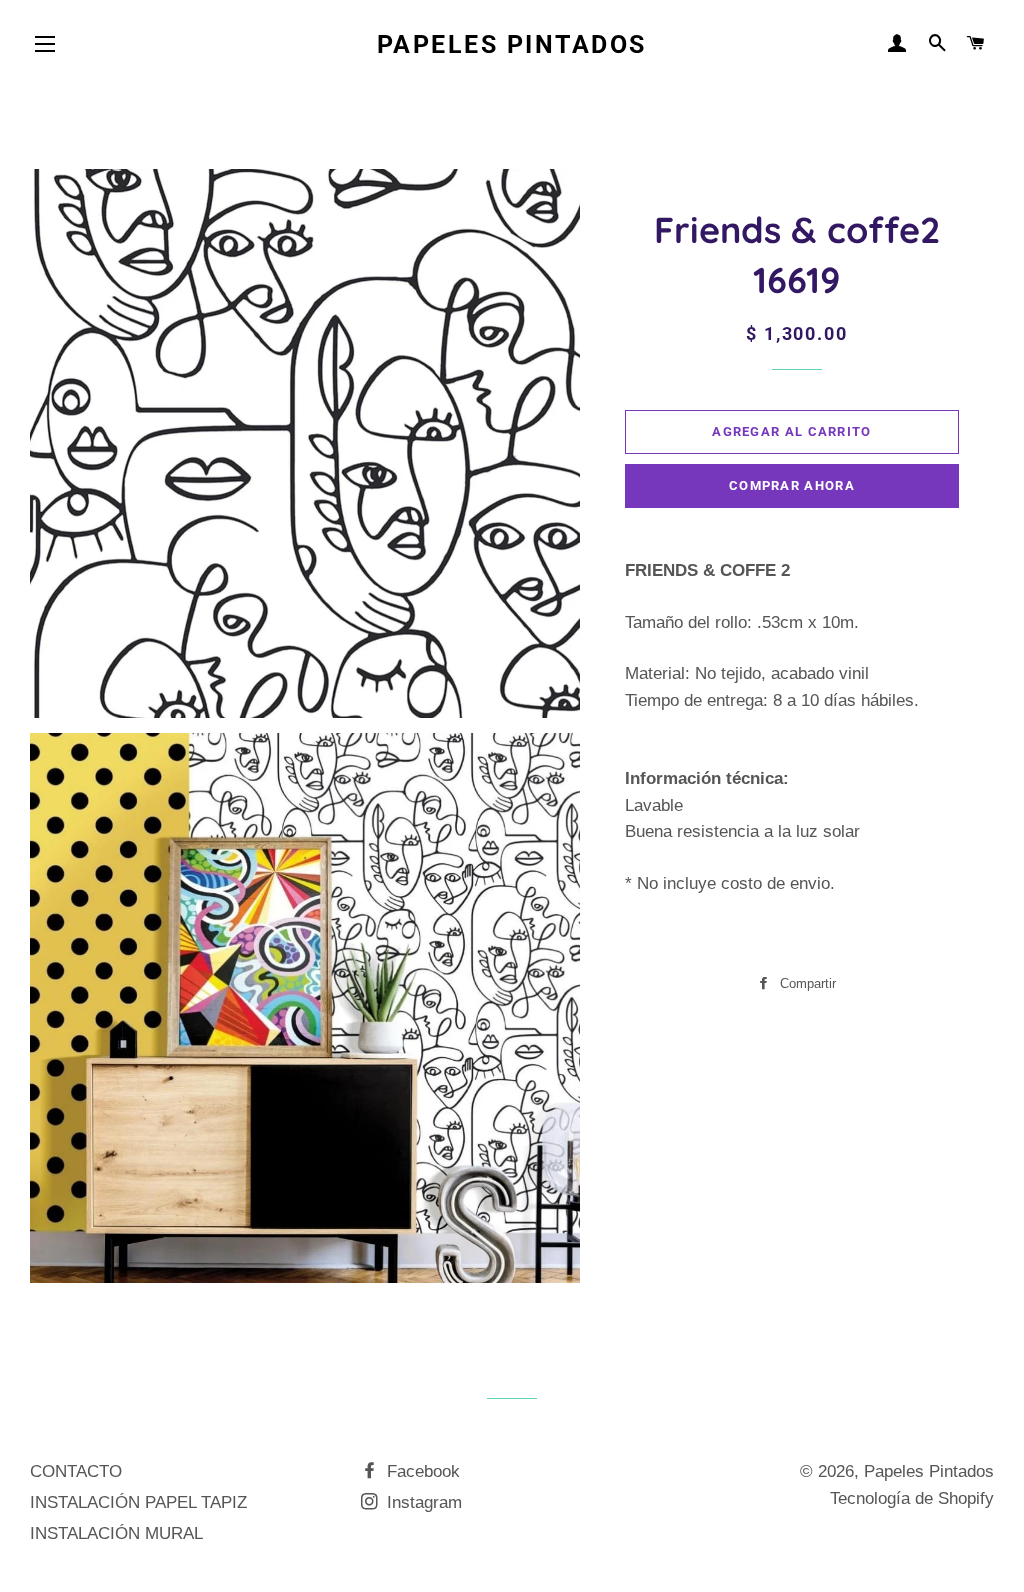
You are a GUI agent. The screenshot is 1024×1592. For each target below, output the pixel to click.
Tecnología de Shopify (912, 1498)
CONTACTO (76, 1471)
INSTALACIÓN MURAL (116, 1533)
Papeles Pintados (512, 44)
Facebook (421, 1471)
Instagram (422, 1502)
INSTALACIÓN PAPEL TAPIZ (138, 1502)
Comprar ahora (792, 485)
